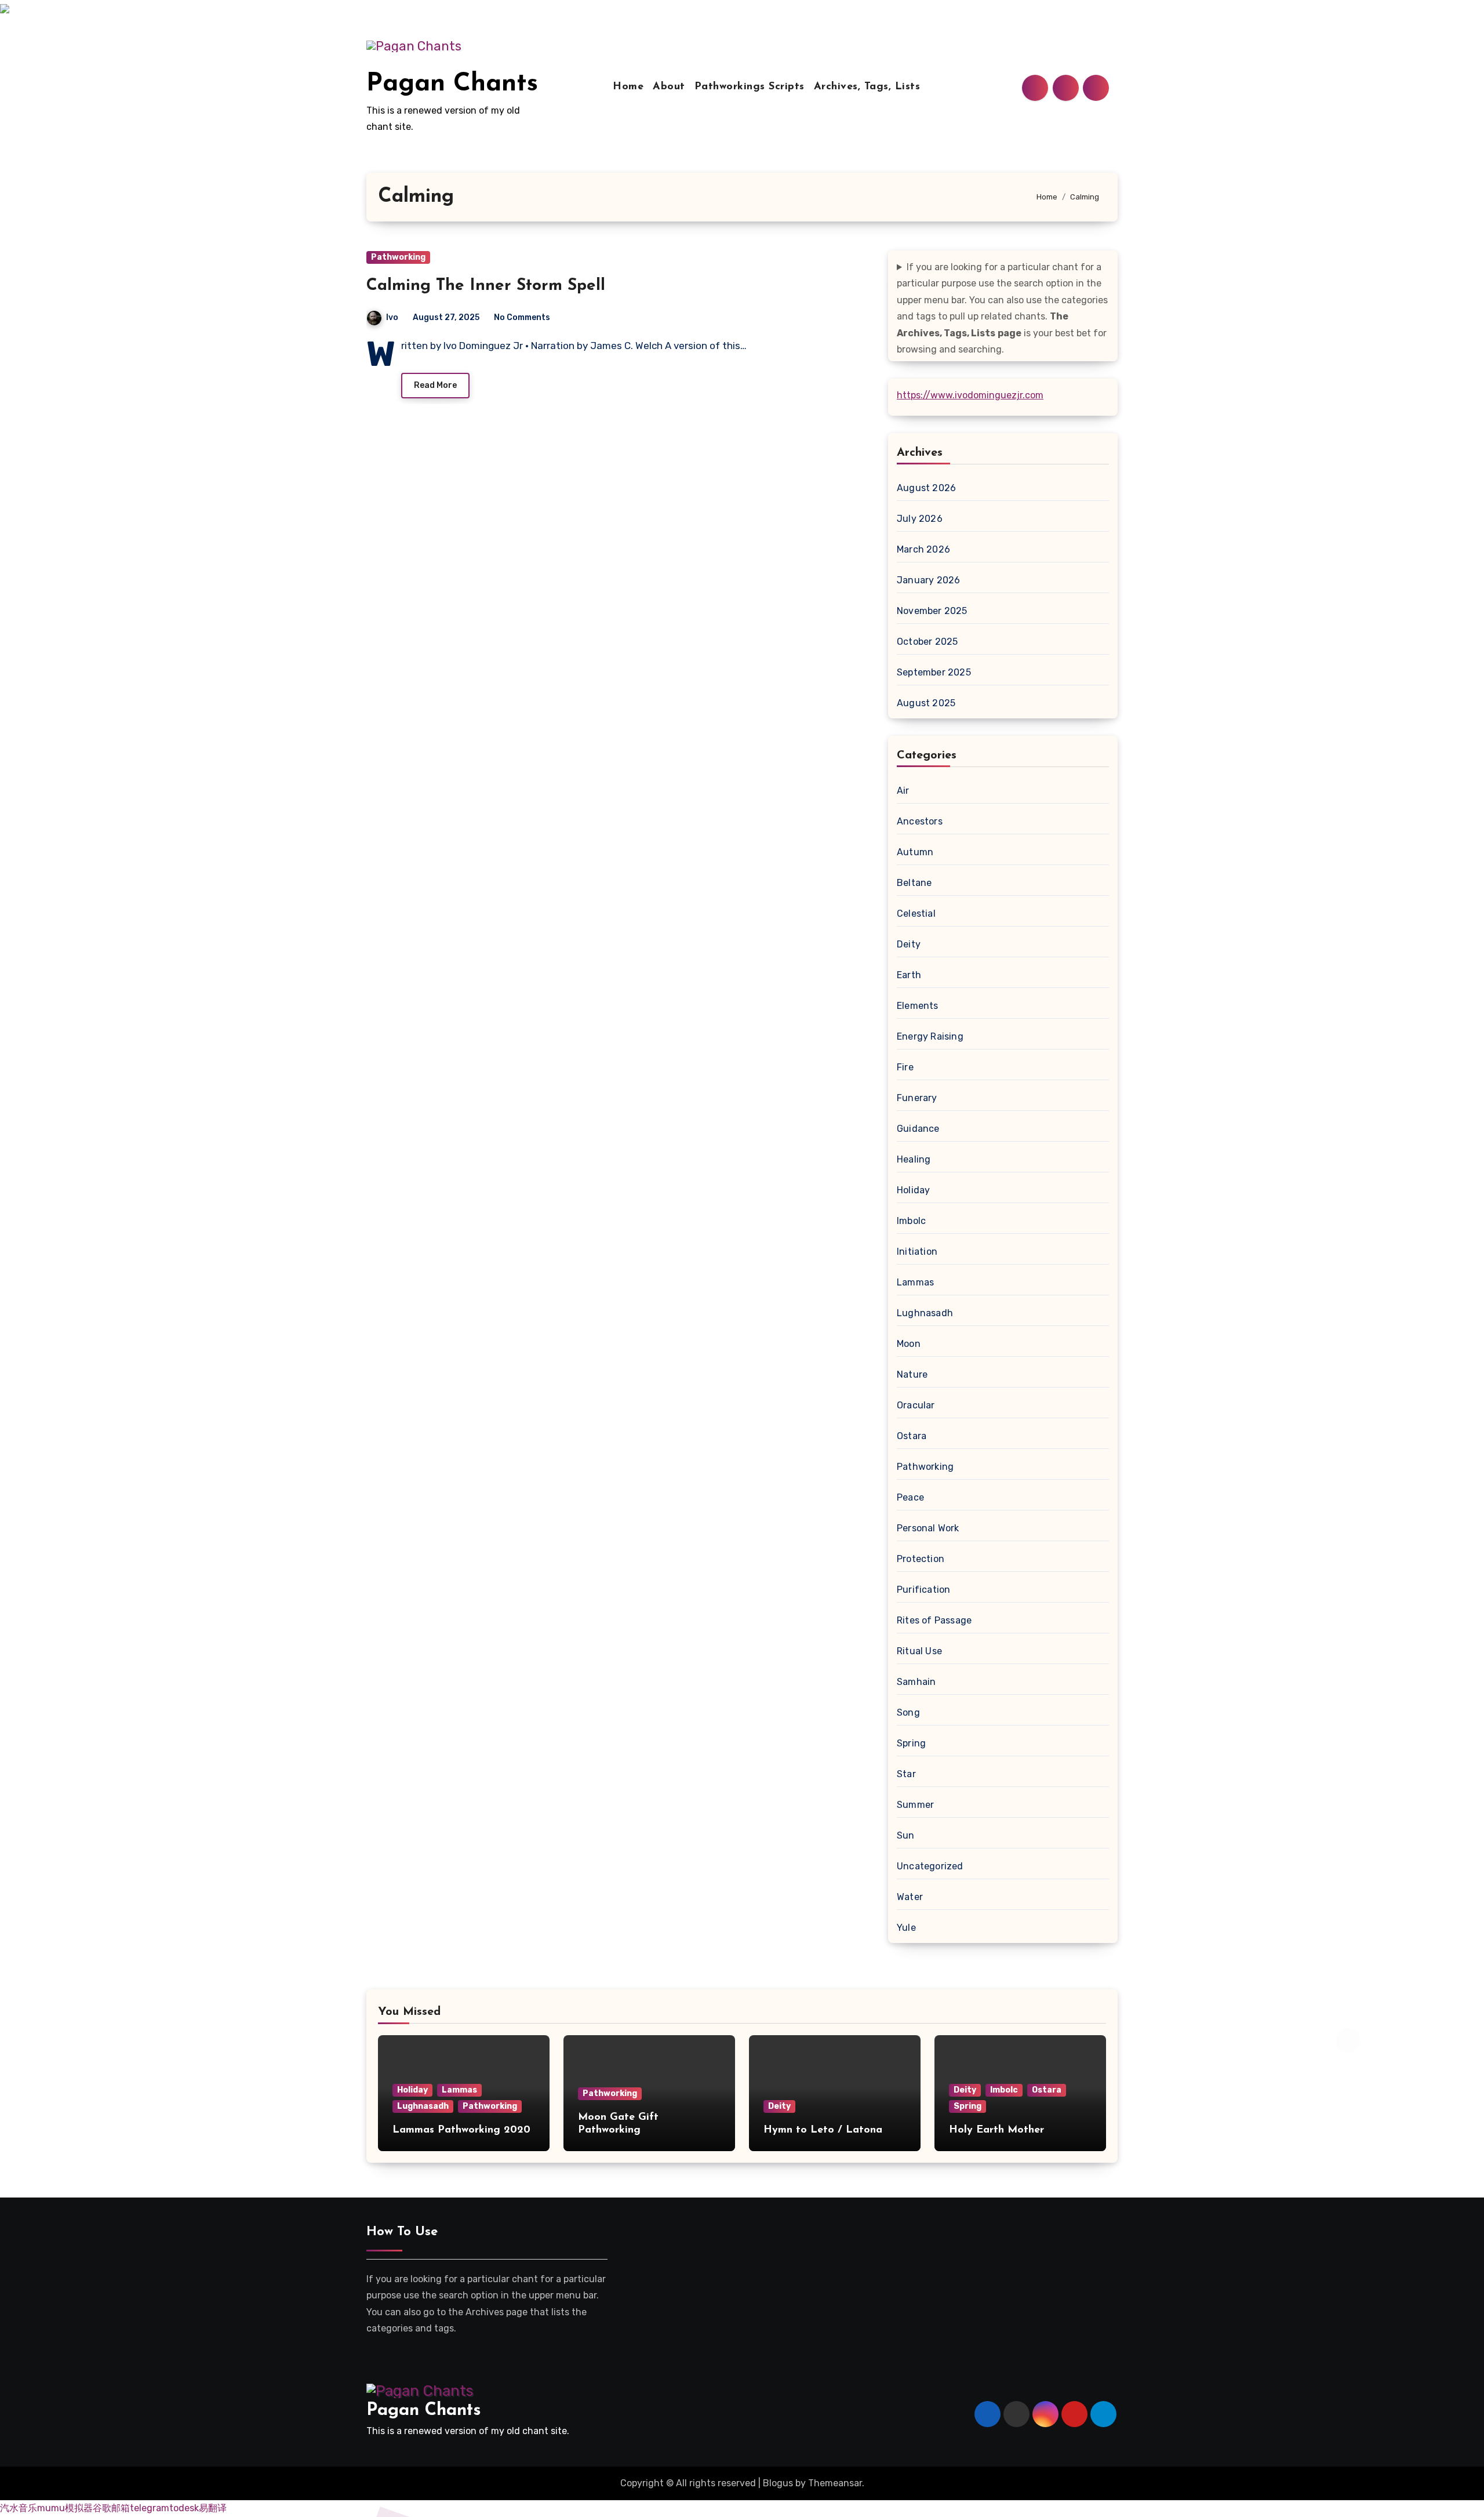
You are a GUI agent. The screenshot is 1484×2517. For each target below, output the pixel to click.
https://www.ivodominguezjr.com (970, 395)
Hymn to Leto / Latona (823, 2130)
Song (908, 1712)
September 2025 (934, 672)
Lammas (915, 1282)
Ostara (912, 1436)
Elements (918, 1006)
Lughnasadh (925, 1313)
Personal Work (928, 1528)
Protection (921, 1559)
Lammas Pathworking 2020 (461, 2130)
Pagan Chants (452, 84)
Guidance (918, 1129)
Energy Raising (930, 1036)
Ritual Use (919, 1651)
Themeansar (835, 2483)
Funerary (917, 1098)
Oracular (916, 1405)
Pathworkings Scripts (750, 87)
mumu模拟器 (65, 2508)
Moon (909, 1344)
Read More (435, 385)
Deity (909, 944)
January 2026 (928, 580)
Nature (912, 1374)
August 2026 (926, 488)
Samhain (916, 1682)
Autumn (915, 852)
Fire (905, 1067)
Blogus (778, 2483)
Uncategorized (930, 1866)
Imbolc (911, 1221)
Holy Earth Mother (996, 2130)
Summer (915, 1805)
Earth (909, 975)
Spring (911, 1743)
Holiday (913, 1190)
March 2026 (923, 549)
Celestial (916, 914)
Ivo (392, 317)
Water (910, 1897)
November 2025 (932, 611)
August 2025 (926, 703)
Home (628, 87)
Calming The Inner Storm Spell (486, 286)
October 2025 (927, 642)
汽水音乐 (19, 2508)
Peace (910, 1497)
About (669, 87)
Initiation (917, 1252)
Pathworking (398, 257)
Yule (906, 1928)
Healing (914, 1159)
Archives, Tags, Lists (867, 87)
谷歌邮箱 (111, 2508)
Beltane (914, 883)
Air (903, 791)
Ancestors (920, 821)
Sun (906, 1835)
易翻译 (213, 2508)
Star (906, 1774)
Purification (923, 1590)
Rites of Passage (934, 1620)
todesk (184, 2508)
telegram (150, 2508)
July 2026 (920, 519)
